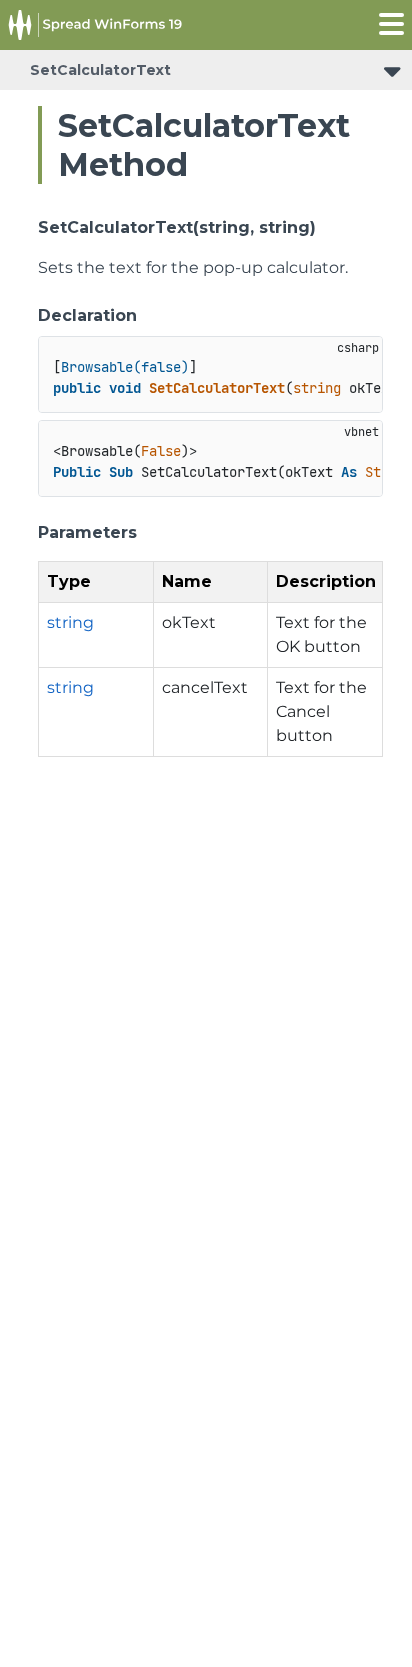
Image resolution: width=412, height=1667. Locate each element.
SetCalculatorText (100, 70)
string (70, 622)
